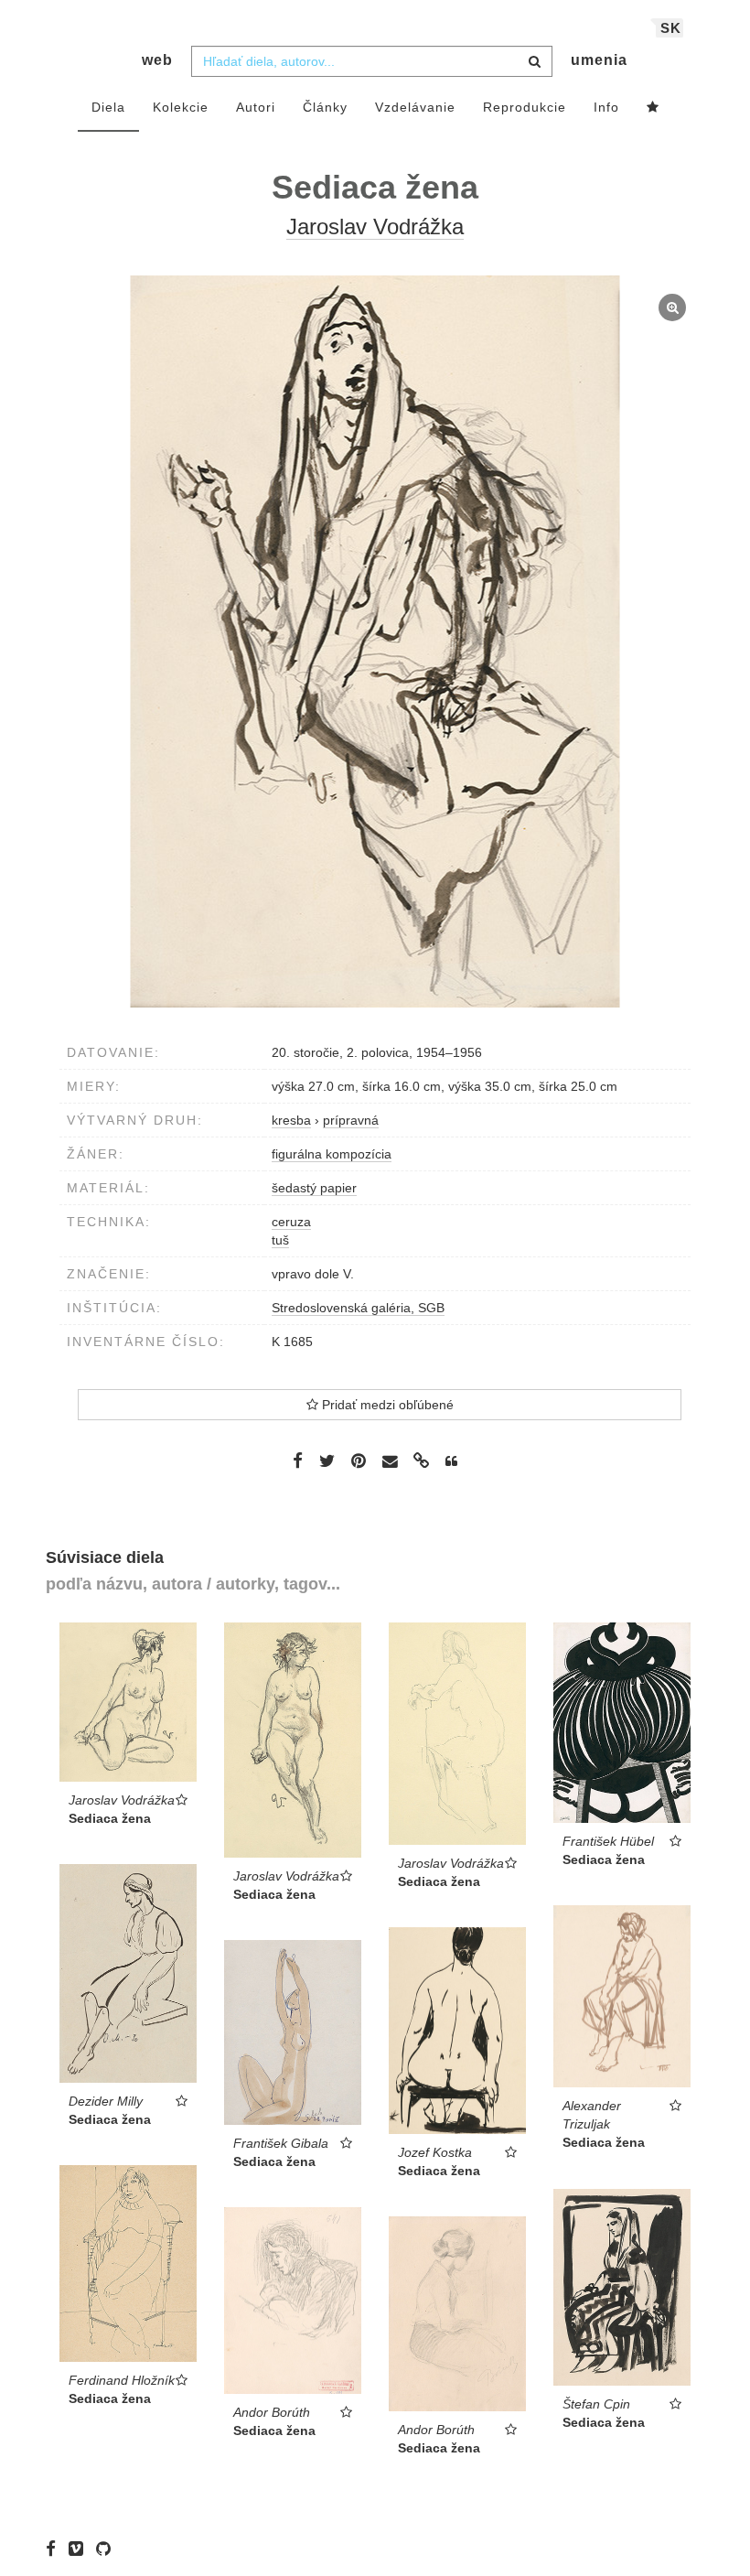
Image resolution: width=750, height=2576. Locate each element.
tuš (280, 1240)
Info (606, 107)
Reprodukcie (525, 107)
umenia (599, 60)
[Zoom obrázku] (375, 641)
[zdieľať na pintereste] (359, 1460)
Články (325, 107)
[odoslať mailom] (390, 1462)
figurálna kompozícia (332, 1154)
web (157, 60)
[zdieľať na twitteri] (327, 1460)
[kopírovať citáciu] (451, 1461)
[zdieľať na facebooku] (298, 1460)
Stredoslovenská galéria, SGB (358, 1308)
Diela (108, 107)
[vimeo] (80, 2549)
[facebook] (55, 2549)
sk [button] (671, 28)
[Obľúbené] (653, 108)
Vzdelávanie (415, 107)
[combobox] (372, 61)
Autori (256, 107)
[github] (108, 2549)
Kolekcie (181, 107)
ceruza (291, 1222)
